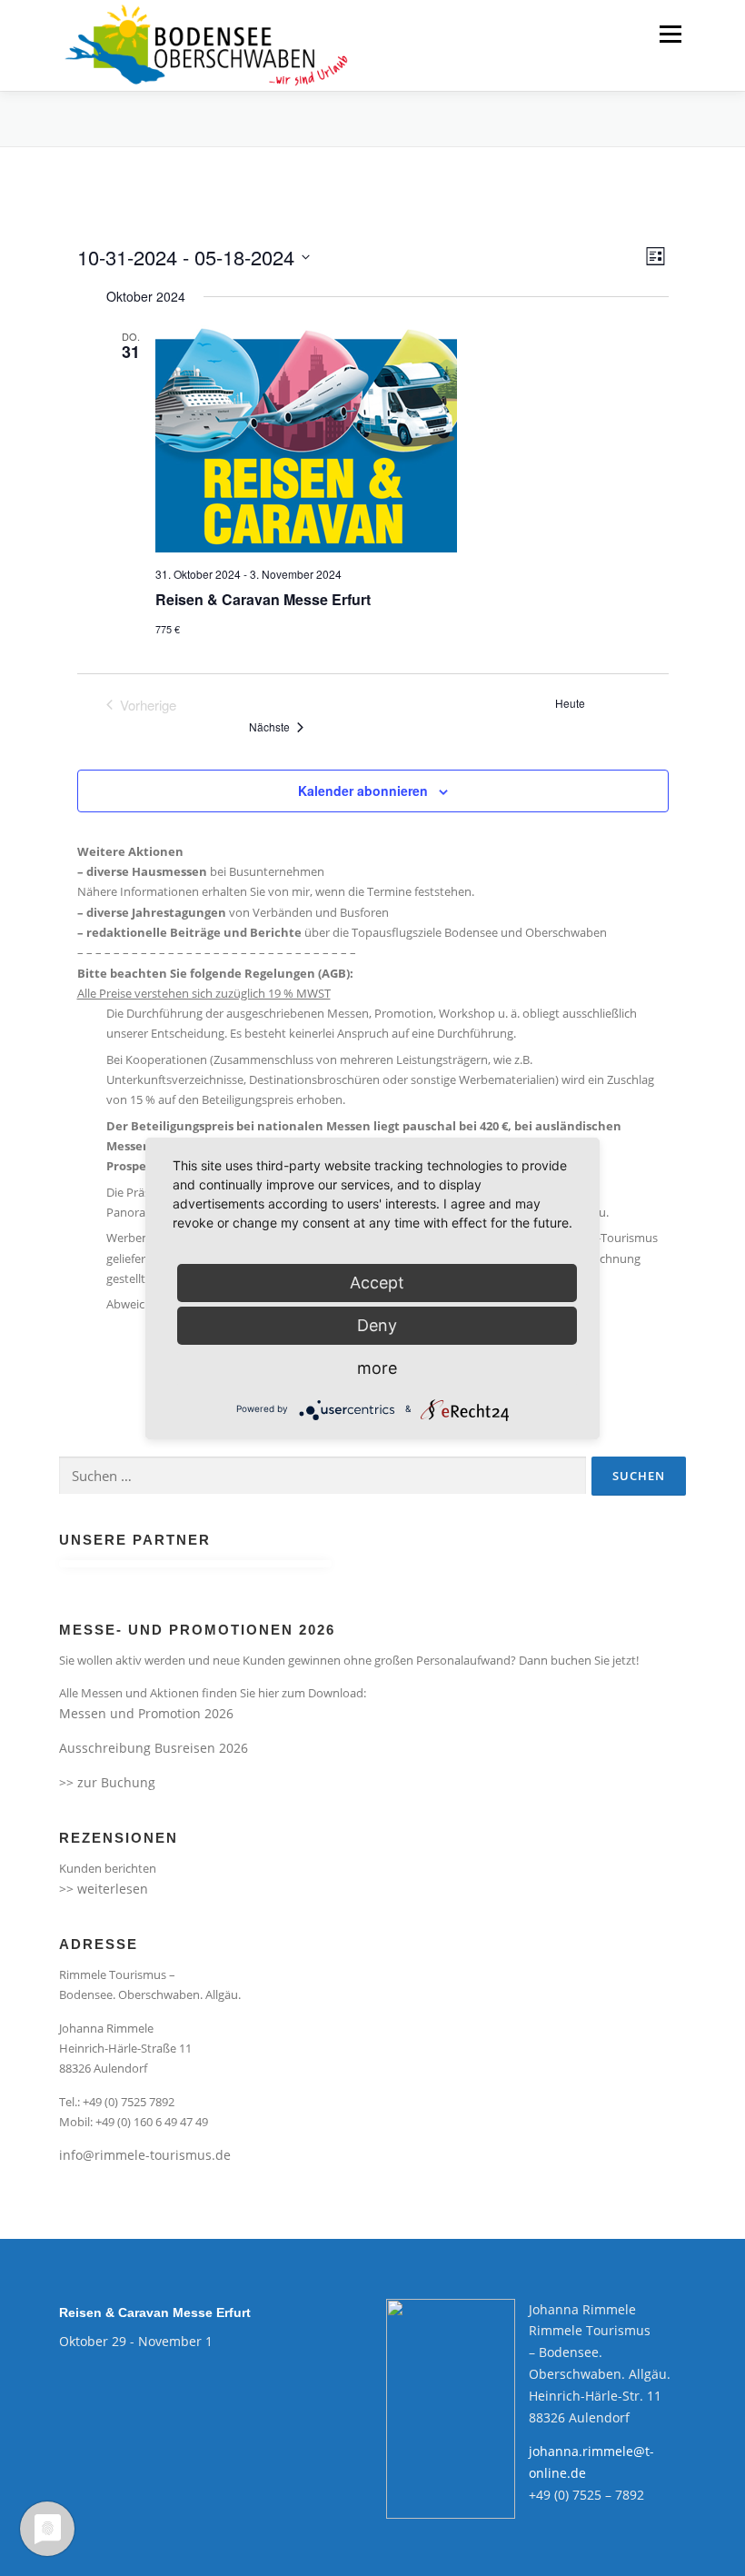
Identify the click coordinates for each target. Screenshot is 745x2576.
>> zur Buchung (107, 1782)
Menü (670, 34)
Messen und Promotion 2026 (146, 1713)
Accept (377, 1283)
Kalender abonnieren (363, 791)
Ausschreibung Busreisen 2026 (154, 1748)
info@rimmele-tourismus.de (145, 2155)
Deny (377, 1325)
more (377, 1368)
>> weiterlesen (104, 1889)
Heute (570, 703)
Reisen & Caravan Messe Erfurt (263, 599)
